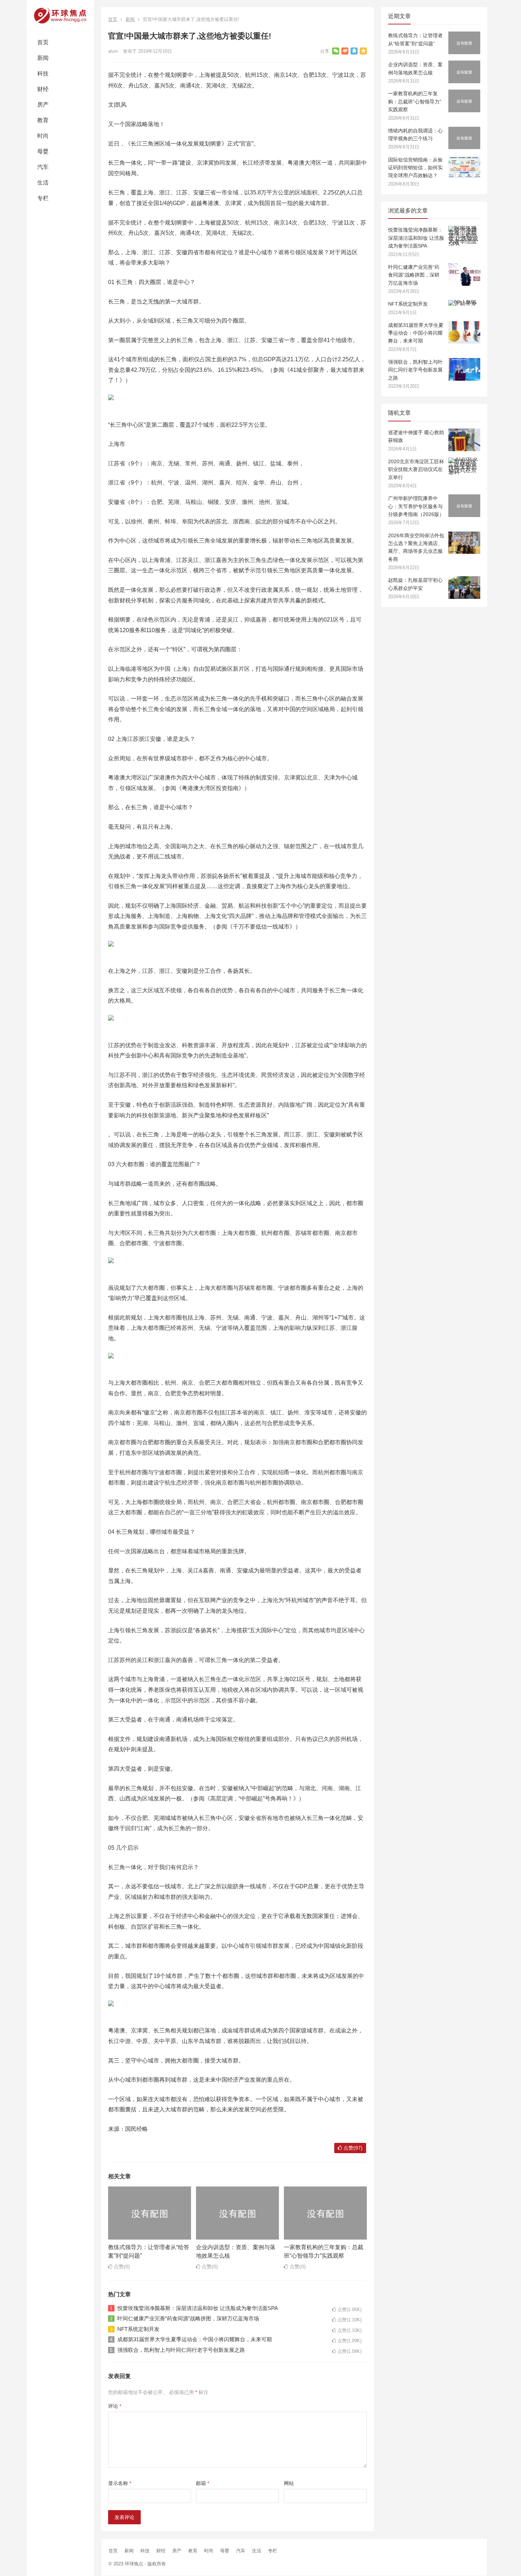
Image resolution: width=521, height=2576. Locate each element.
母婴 (43, 151)
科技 (43, 73)
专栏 (43, 198)
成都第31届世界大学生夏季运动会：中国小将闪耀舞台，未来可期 (195, 2339)
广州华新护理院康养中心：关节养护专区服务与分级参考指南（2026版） (416, 506)
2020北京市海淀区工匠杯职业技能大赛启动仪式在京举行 (416, 469)
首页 (43, 42)
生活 (43, 183)
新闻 (43, 58)
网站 (289, 2483)
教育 (43, 120)
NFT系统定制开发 (138, 2329)
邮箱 (203, 2483)
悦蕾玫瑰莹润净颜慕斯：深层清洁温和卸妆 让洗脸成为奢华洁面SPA (198, 2308)
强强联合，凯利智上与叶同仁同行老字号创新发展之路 (181, 2350)
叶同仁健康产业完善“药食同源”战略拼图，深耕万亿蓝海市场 (188, 2318)
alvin (113, 51)
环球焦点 (134, 2564)
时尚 (43, 136)
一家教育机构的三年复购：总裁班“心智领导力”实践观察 (415, 101)
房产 (43, 105)
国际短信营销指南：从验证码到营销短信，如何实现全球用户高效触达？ (415, 168)
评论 (115, 2406)
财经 (43, 89)
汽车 (43, 167)
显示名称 (120, 2483)
